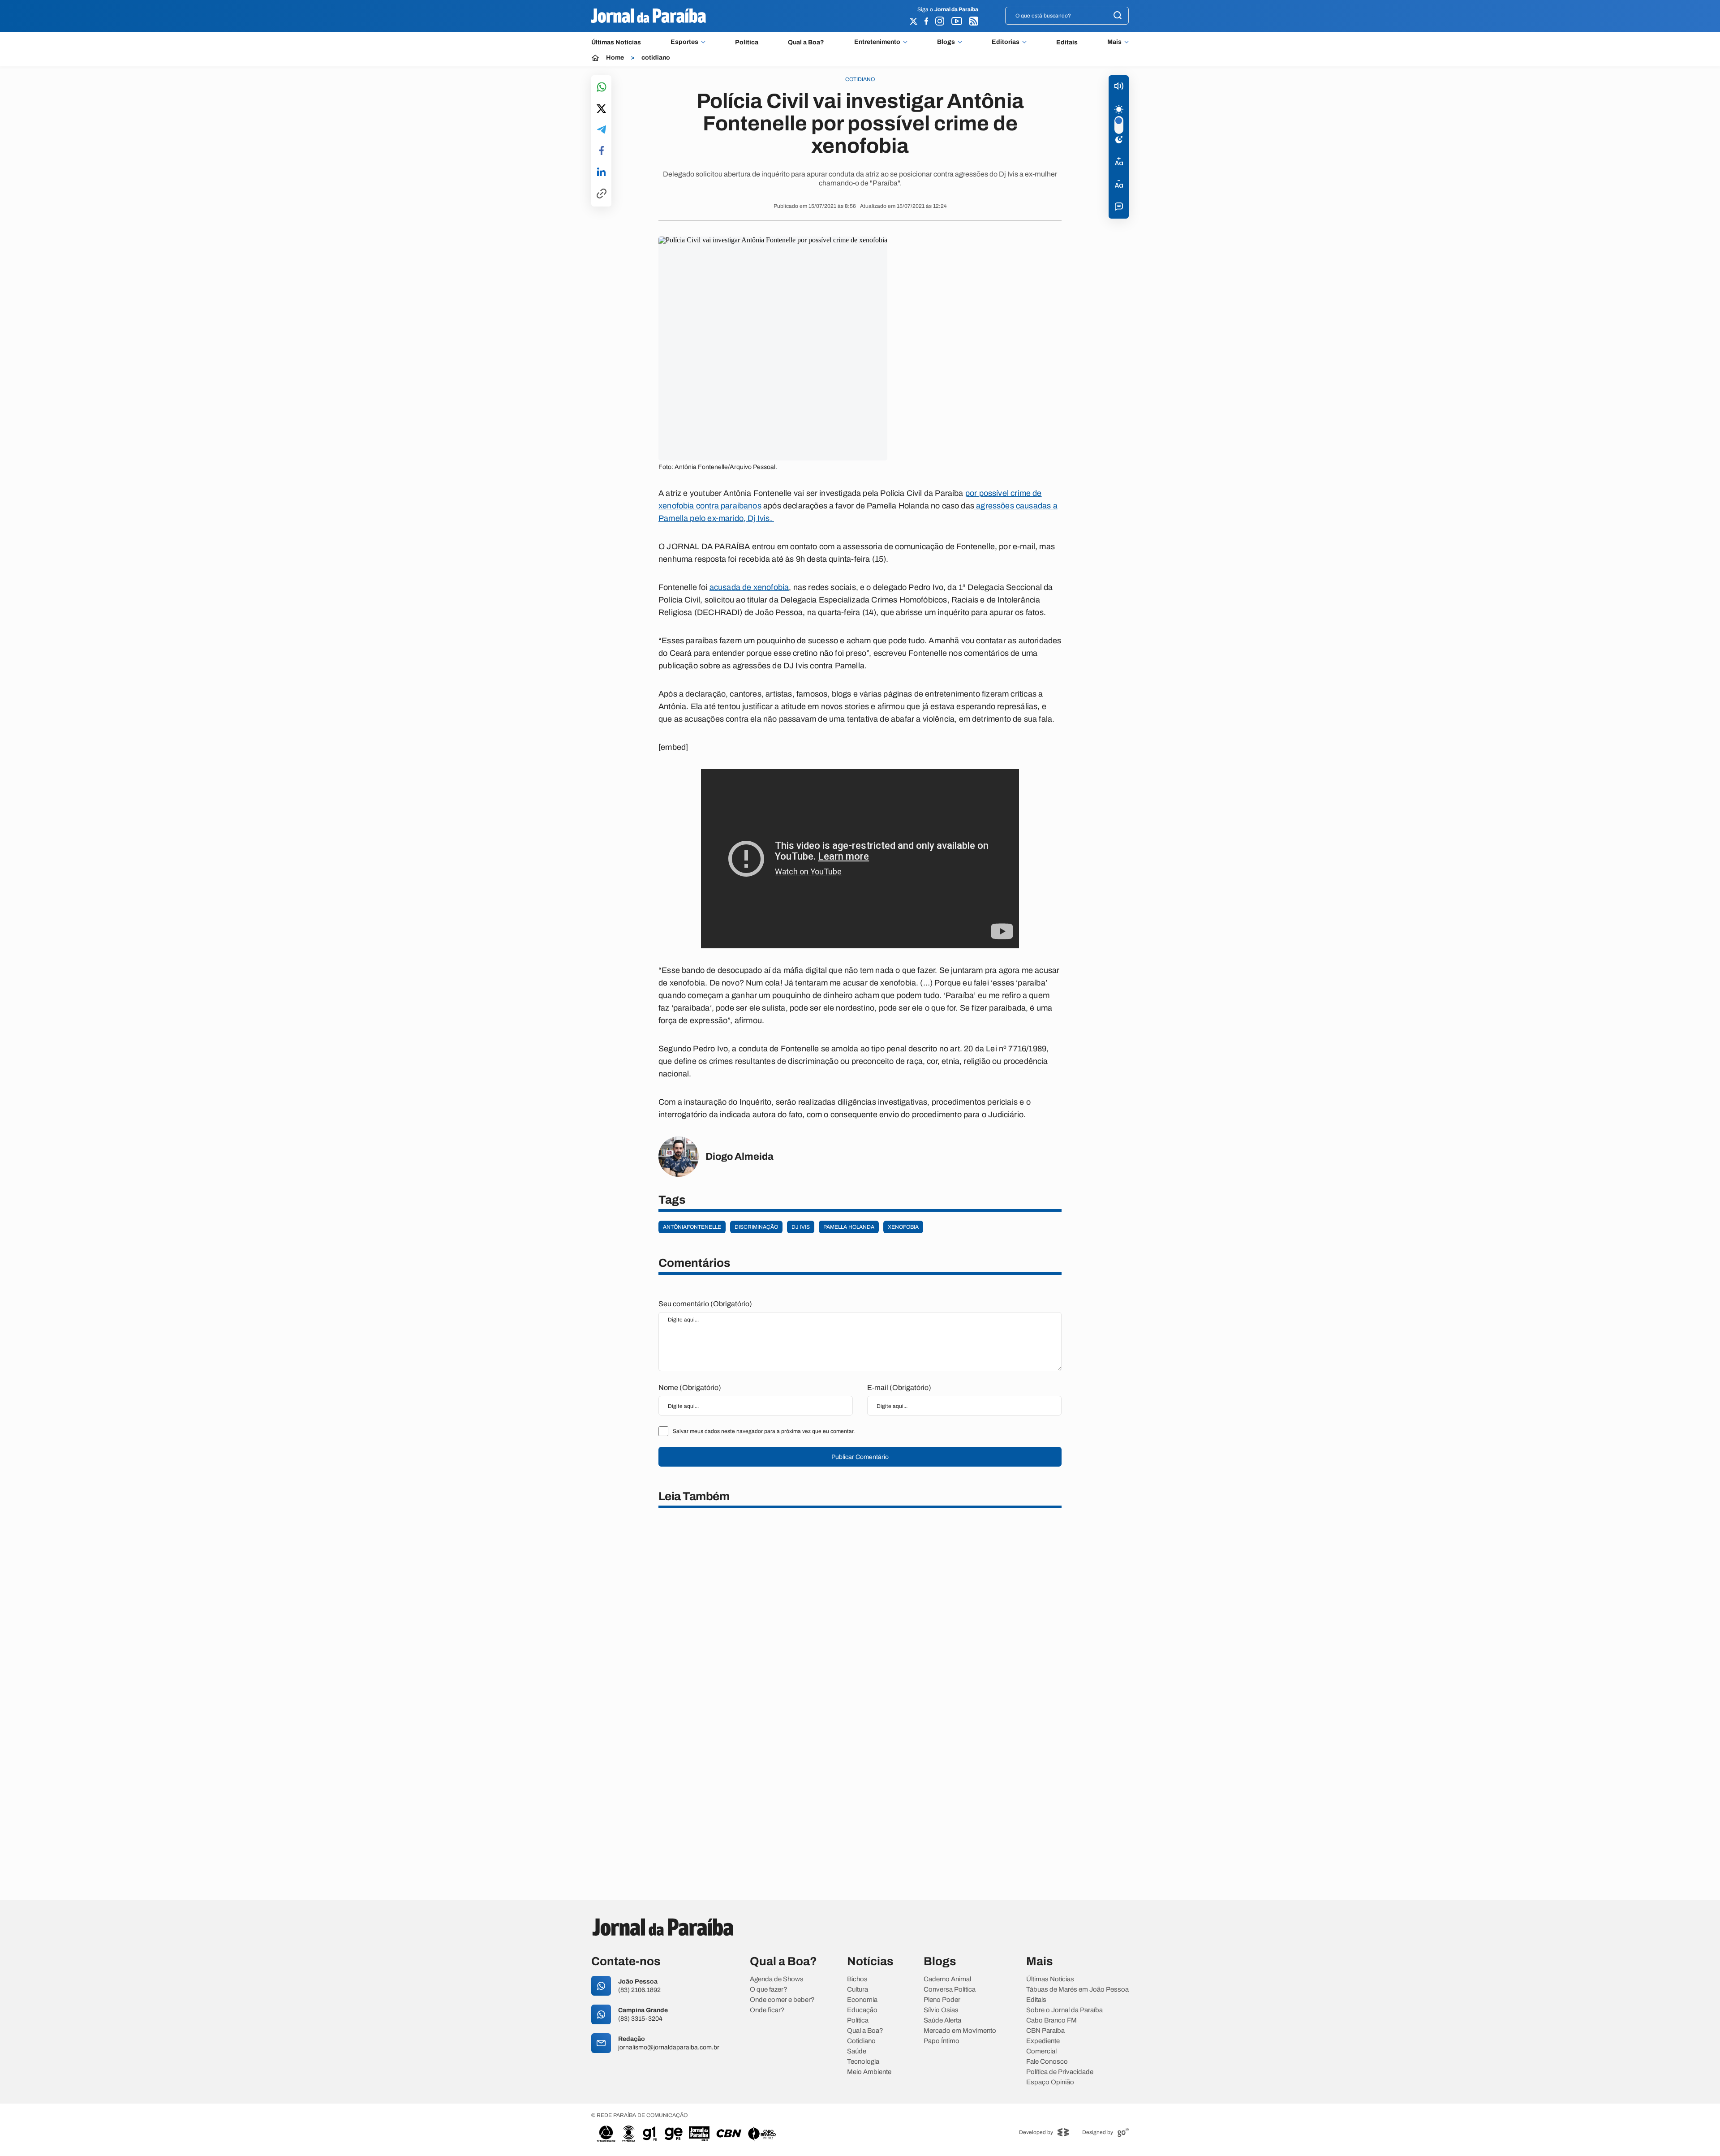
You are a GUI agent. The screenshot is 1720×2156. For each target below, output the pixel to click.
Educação (862, 2010)
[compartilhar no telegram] (602, 130)
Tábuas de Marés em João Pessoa (1077, 1990)
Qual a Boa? (806, 42)
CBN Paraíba (1045, 2031)
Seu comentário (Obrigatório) (705, 1304)
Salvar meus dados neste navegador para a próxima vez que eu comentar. (764, 1431)
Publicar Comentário (860, 1457)
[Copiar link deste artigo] (602, 194)
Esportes (684, 42)
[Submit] (1118, 16)
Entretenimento (877, 42)
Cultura (858, 1990)
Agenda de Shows (777, 1979)
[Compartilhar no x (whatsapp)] (601, 109)
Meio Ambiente (869, 2072)
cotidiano (656, 58)
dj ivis (801, 1227)
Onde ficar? (767, 2010)
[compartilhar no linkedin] (601, 172)
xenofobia (903, 1227)
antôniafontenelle (692, 1227)
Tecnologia (863, 2062)
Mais (1114, 42)
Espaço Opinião (1050, 2082)
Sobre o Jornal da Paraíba (1064, 2010)
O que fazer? (769, 1990)
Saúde (857, 2051)
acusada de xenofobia (749, 587)
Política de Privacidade (1060, 2072)
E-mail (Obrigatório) (899, 1388)
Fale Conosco (1047, 2062)
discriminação (756, 1227)
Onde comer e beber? (782, 2000)
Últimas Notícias (616, 42)
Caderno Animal (947, 1979)
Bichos (857, 1979)
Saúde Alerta (942, 2020)
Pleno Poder (942, 2000)
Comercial (1041, 2051)
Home (615, 58)
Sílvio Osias (941, 2010)
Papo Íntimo (942, 2041)
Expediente (1043, 2041)
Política (747, 42)
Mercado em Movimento (960, 2031)
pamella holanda (849, 1227)
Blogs (946, 42)
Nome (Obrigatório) (690, 1388)
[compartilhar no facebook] (602, 151)
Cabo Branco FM (1051, 2020)
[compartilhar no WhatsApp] (602, 88)
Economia (862, 2000)
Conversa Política (950, 1990)
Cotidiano (861, 2041)
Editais (1067, 42)
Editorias (1006, 42)
